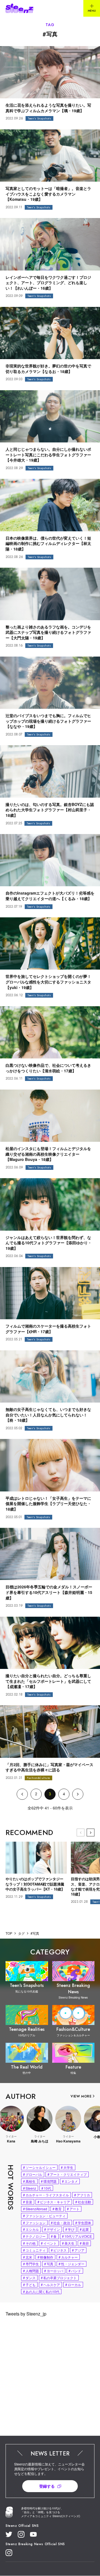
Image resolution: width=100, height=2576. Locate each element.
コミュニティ (34, 2250)
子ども (29, 2285)
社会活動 (83, 2202)
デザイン (52, 2229)
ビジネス (59, 2250)
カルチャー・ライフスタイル (46, 2195)
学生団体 (83, 2223)
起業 (84, 2229)
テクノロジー (34, 2236)
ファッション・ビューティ (44, 2216)
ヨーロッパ (54, 2271)
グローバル (33, 2174)
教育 (57, 2209)
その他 (29, 2243)
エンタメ (70, 2181)
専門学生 (31, 2264)
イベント (49, 2243)
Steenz (30, 2188)
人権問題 (31, 2271)
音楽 (28, 2202)
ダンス (29, 2278)
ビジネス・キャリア (54, 2202)
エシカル (31, 2229)
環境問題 (49, 2181)
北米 (28, 2257)
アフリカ (82, 2195)
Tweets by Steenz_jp (26, 2314)
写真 (49, 2264)
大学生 (67, 2167)
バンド (75, 2271)
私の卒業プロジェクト (59, 2278)
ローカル (73, 2285)
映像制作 (45, 2257)
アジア (78, 2250)
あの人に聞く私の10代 (41, 2291)
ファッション (34, 2223)
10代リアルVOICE (77, 2236)
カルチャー (68, 2257)
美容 (84, 2243)
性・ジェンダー (72, 2264)
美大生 (68, 2243)
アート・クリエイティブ (67, 2174)
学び (70, 2229)
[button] (91, 1833)
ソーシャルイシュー (39, 2167)
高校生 (29, 2181)
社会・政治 (60, 2223)
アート (73, 2209)
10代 (46, 2188)
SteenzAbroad (35, 2209)
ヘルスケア (50, 2285)
